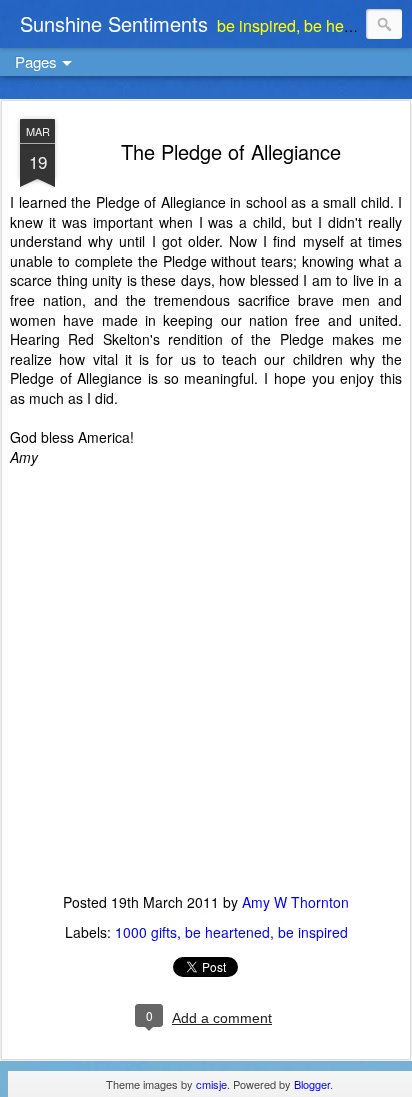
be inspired (313, 932)
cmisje (211, 1084)
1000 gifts (146, 932)
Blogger (312, 1084)
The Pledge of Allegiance (231, 151)
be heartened (227, 932)
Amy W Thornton (295, 902)
